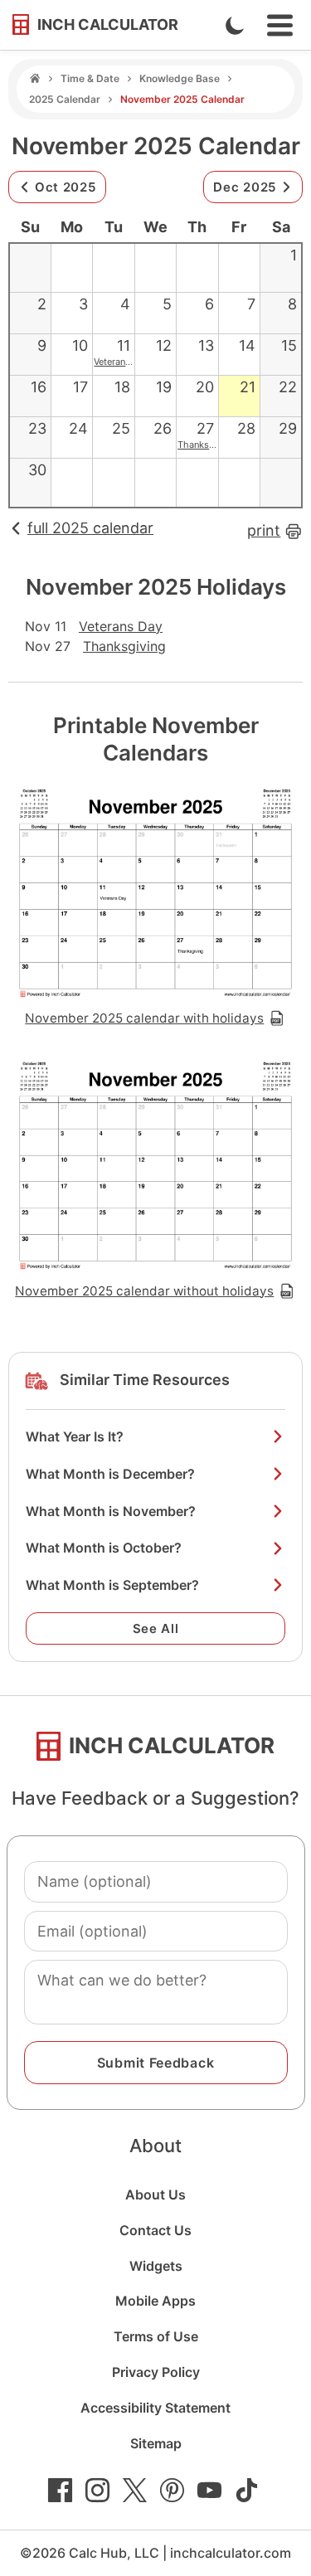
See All (156, 1628)
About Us (155, 2194)
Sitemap (156, 2443)
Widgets (156, 2266)
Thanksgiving (207, 445)
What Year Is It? (75, 1436)
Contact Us (155, 2230)
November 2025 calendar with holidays (144, 1018)
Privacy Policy (156, 2372)
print (264, 530)
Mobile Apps (155, 2301)
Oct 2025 (66, 187)
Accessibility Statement (155, 2408)
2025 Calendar (65, 99)
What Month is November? (111, 1511)
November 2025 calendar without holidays (144, 1291)
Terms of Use (156, 2336)
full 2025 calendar (90, 528)
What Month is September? (112, 1585)
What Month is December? (110, 1474)
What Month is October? (104, 1548)
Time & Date (90, 78)
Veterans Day (121, 362)
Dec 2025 (245, 187)
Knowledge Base (180, 78)
